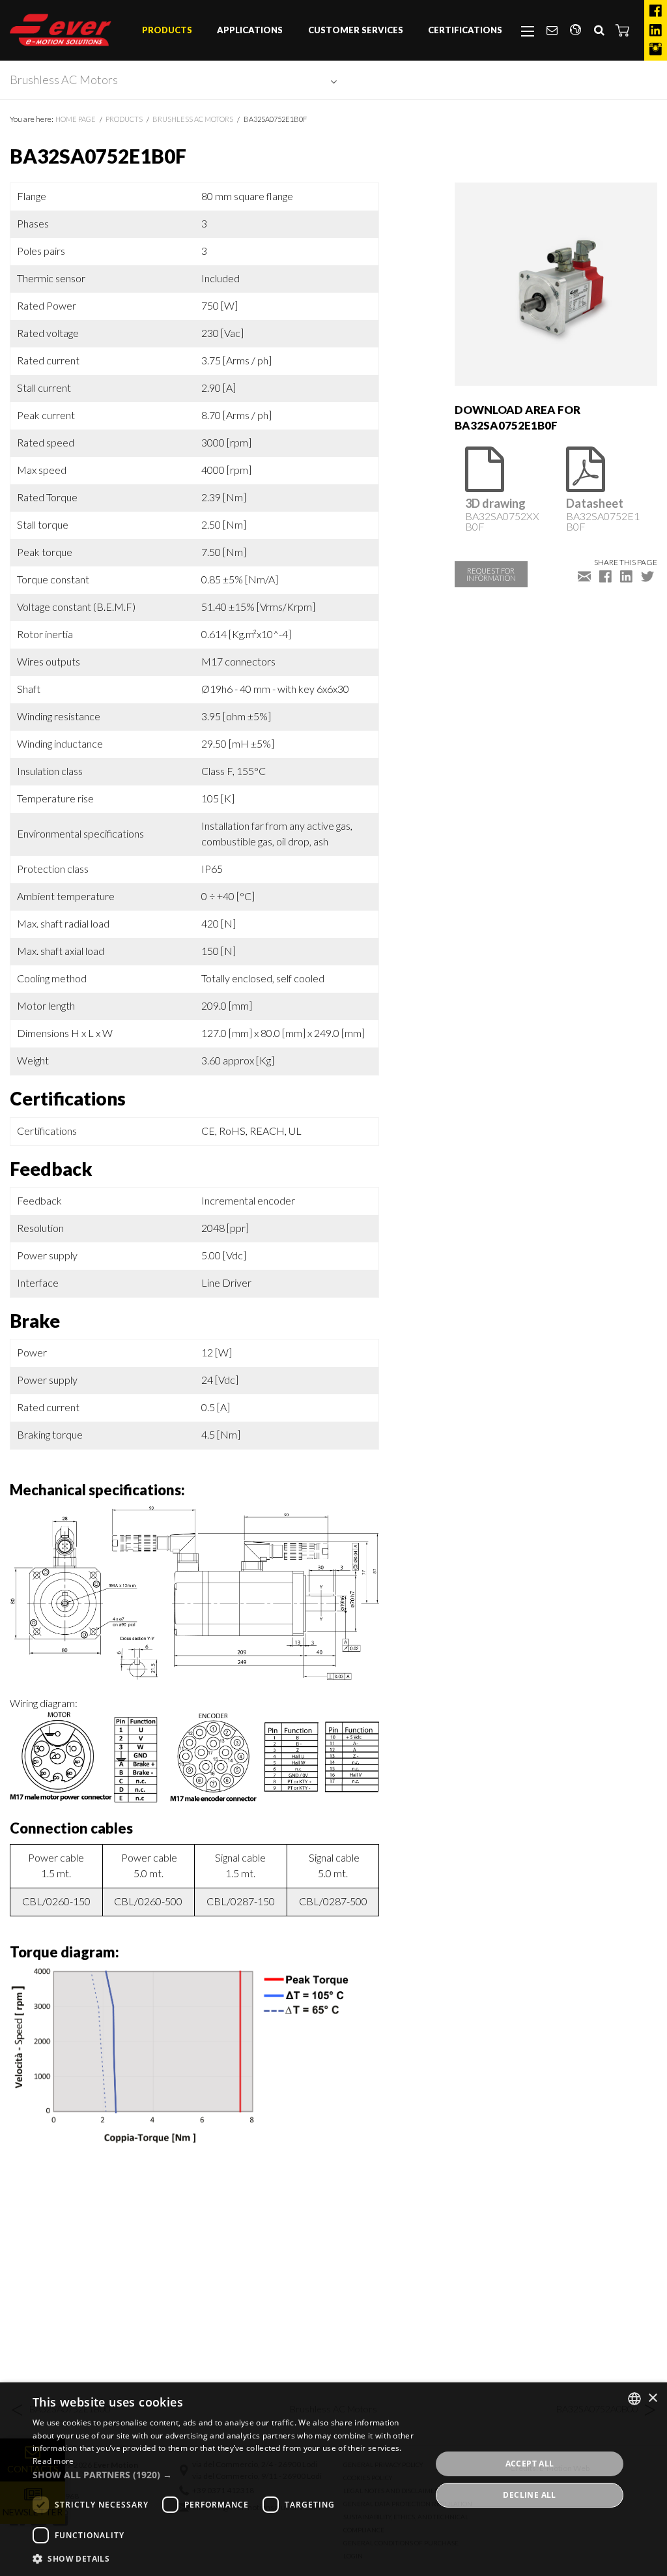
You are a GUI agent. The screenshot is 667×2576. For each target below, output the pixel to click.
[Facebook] (656, 11)
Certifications (465, 30)
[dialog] (333, 2479)
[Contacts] (552, 31)
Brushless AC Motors (64, 80)
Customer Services (356, 30)
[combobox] (634, 2399)
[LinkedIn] (656, 31)
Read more (53, 2461)
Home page (76, 119)
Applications (250, 30)
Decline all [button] (529, 2495)
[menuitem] (167, 31)
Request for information (491, 574)
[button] (623, 30)
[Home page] (61, 30)
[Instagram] (656, 50)
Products (167, 30)
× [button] (652, 2398)
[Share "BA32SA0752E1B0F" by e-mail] (584, 576)
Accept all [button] (530, 2464)
